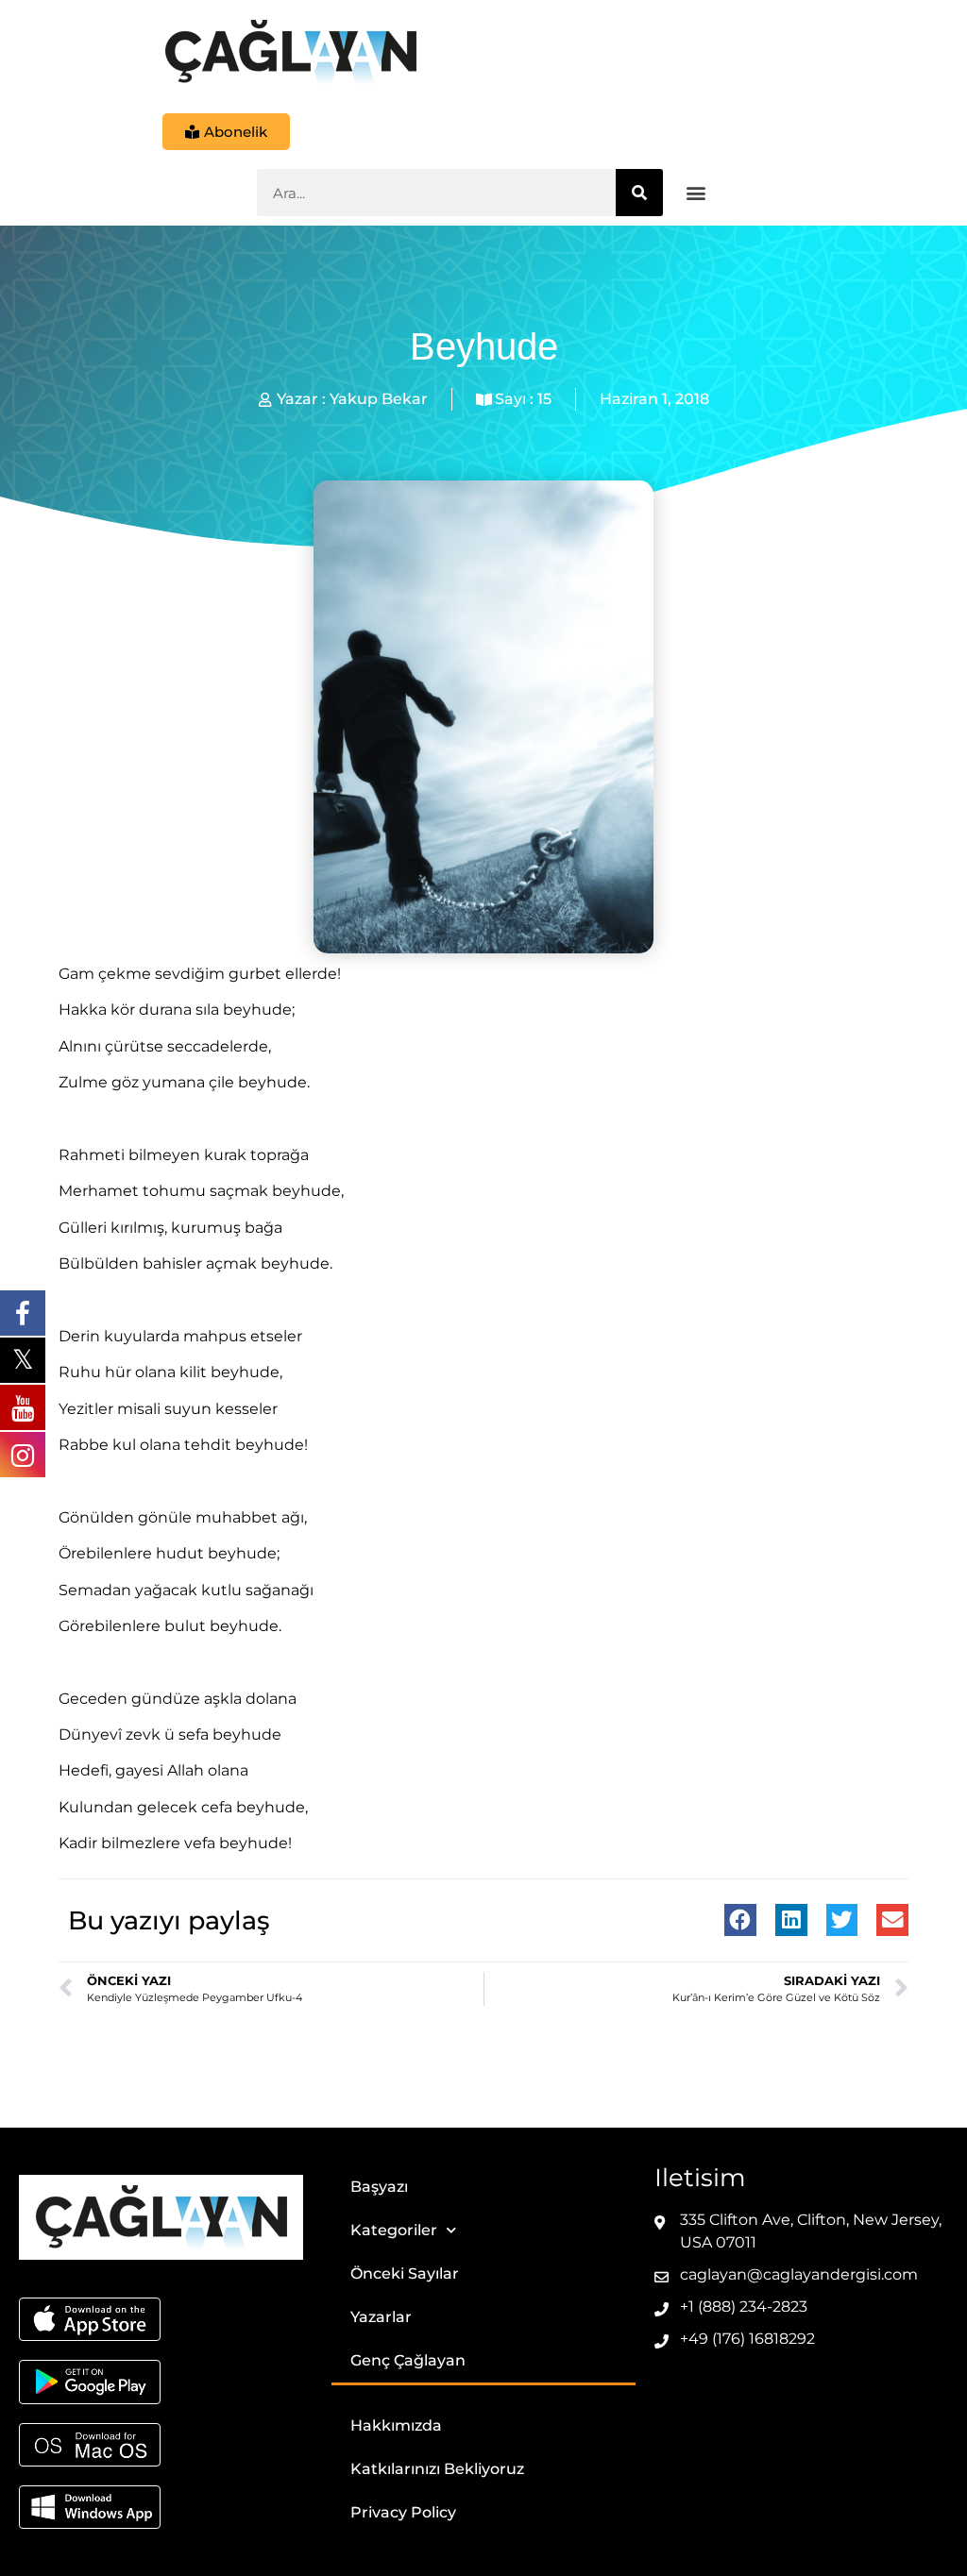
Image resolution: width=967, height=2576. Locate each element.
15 (544, 399)
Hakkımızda (396, 2425)
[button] (696, 193)
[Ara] (639, 193)
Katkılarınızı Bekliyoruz (437, 2469)
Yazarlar (381, 2317)
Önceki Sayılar (405, 2273)
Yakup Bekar (379, 399)
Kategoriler (394, 2230)
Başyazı (379, 2187)
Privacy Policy (403, 2512)
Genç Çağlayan (408, 2360)
